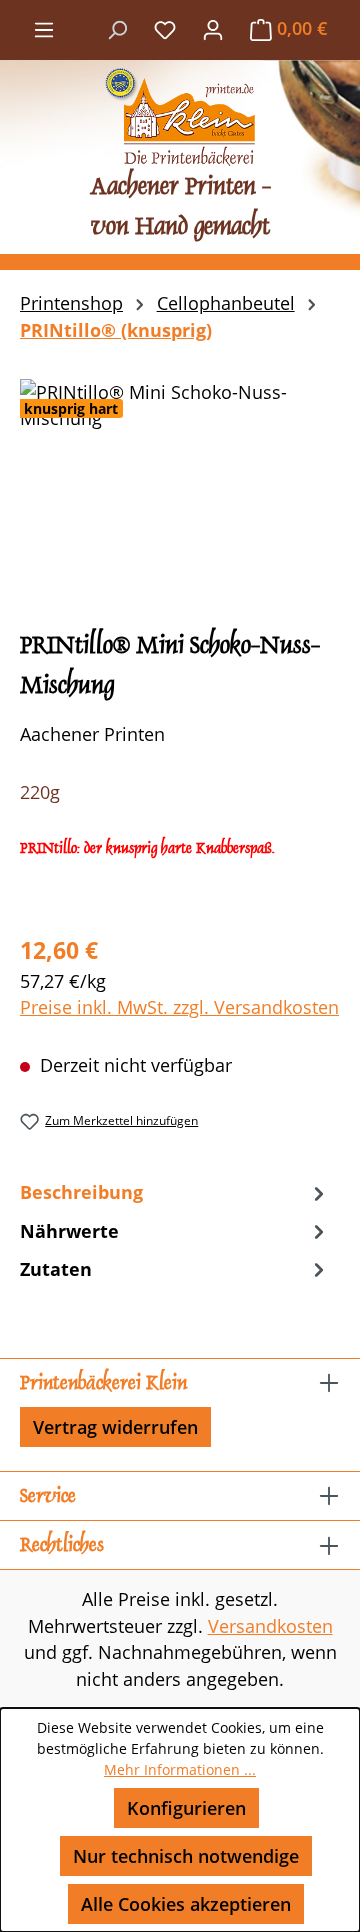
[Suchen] (117, 28)
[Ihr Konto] (213, 28)
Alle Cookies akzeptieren (186, 1904)
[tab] (175, 1192)
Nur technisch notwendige (186, 1856)
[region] (180, 491)
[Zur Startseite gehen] (180, 117)
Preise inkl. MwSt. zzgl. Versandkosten (179, 1007)
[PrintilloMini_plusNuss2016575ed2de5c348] (180, 491)
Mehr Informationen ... (180, 1769)
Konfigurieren (186, 1808)
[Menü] (44, 28)
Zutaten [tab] (56, 1269)
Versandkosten (270, 1626)
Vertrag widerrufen (115, 1427)
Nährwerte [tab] (69, 1231)
